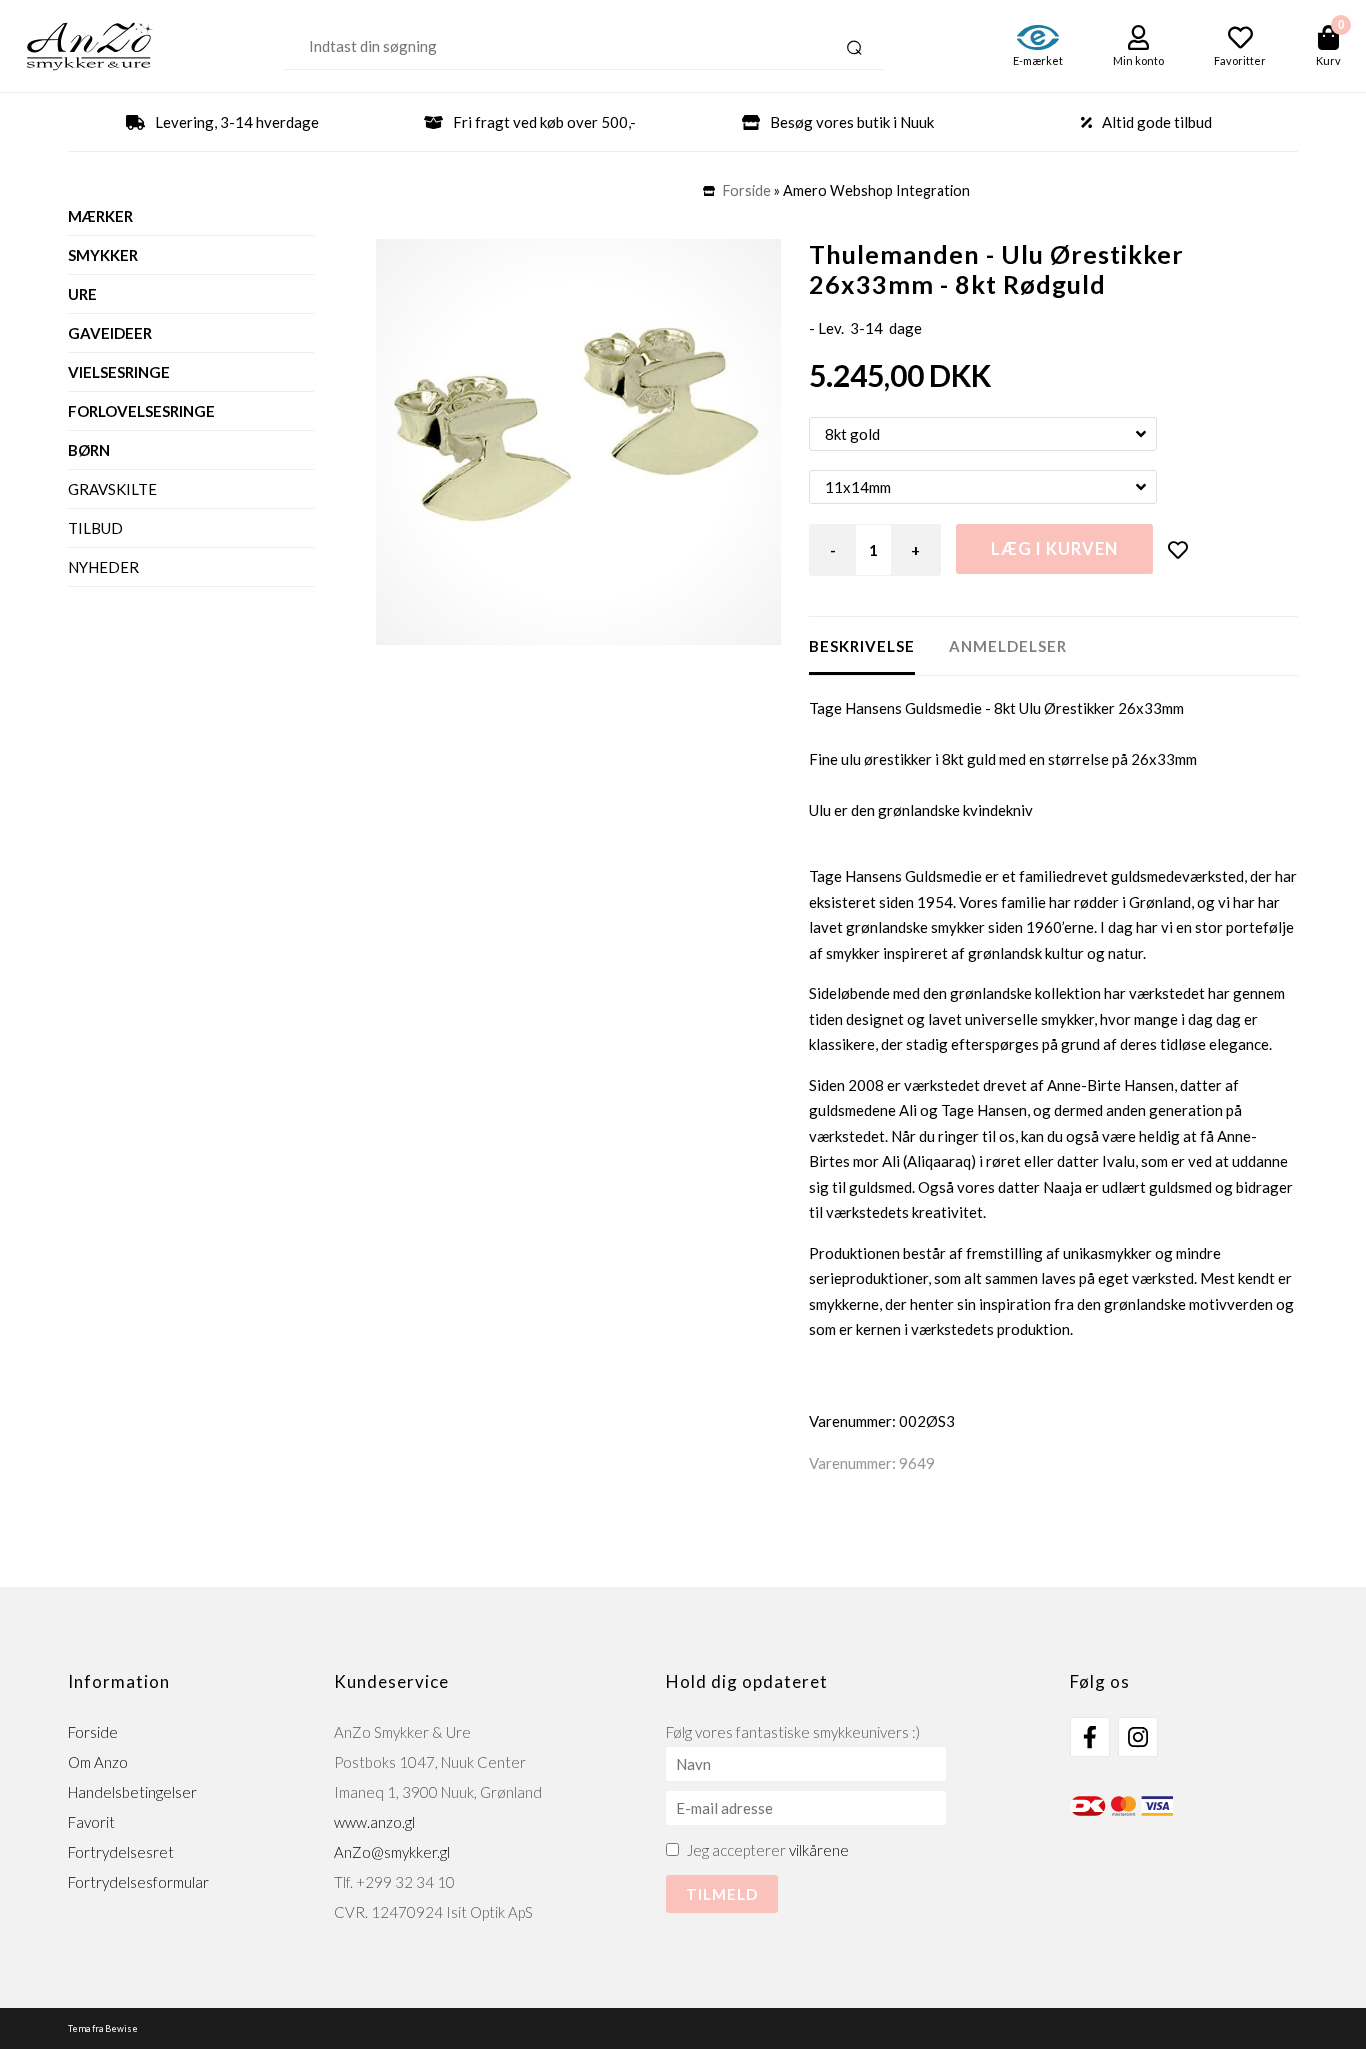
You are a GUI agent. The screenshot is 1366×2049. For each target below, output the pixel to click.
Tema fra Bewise (103, 2028)
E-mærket (1038, 60)
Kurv (1328, 60)
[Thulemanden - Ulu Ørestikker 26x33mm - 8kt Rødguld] (579, 442)
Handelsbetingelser (132, 1792)
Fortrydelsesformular (138, 1882)
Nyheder (103, 567)
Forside (747, 190)
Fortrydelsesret (121, 1852)
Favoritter (1240, 60)
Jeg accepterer (768, 1850)
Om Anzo (98, 1762)
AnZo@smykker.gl (392, 1852)
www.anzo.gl (374, 1822)
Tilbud (95, 528)
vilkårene (819, 1850)
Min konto (1138, 60)
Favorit (91, 1822)
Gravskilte (112, 489)
